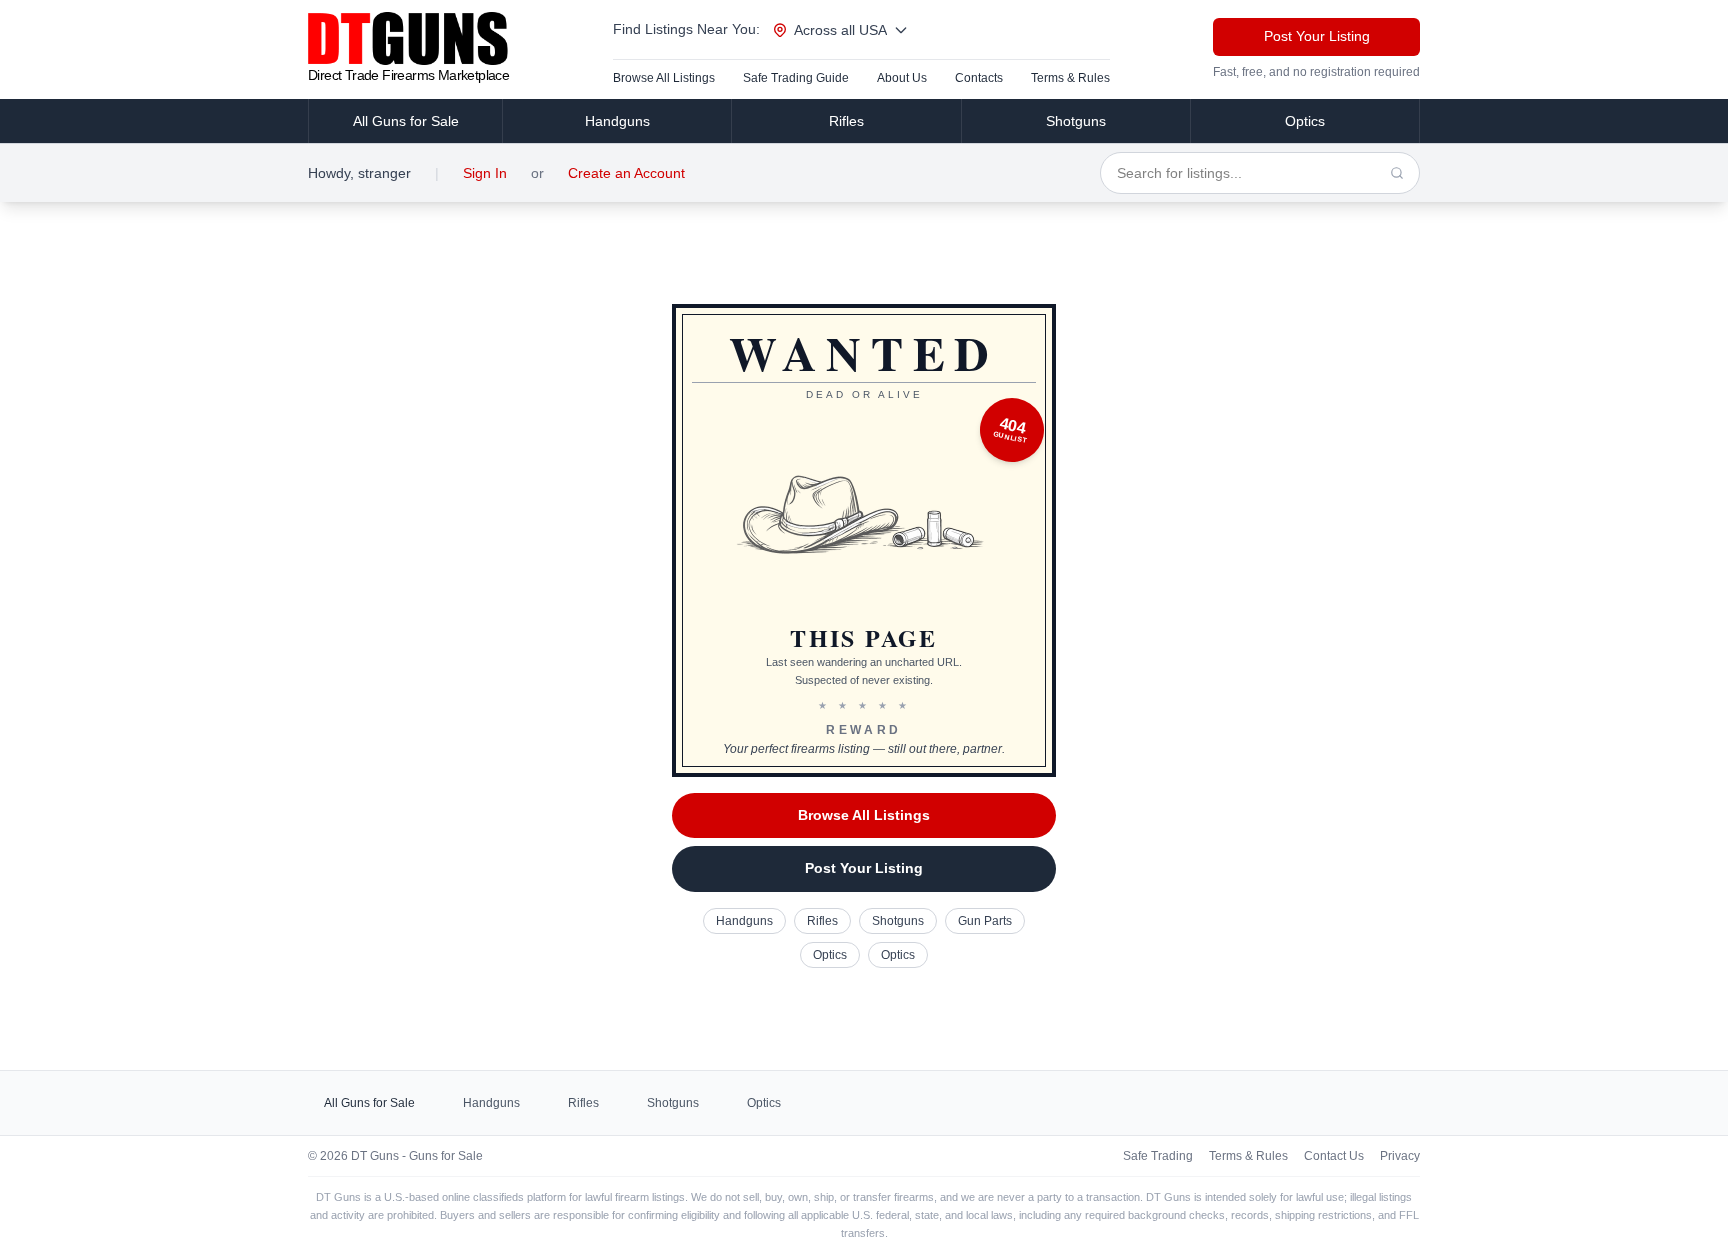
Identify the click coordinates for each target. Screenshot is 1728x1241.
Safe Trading (1158, 1156)
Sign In (485, 173)
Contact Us (1334, 1156)
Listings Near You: (686, 29)
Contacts (979, 78)
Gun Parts (985, 921)
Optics (1305, 121)
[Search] (1397, 173)
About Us (902, 78)
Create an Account (626, 173)
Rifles (846, 121)
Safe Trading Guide (796, 78)
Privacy (1400, 1156)
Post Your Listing (1317, 36)
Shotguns (1076, 121)
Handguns (617, 121)
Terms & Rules (1070, 78)
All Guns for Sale (406, 121)
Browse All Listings (664, 78)
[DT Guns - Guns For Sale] (408, 38)
